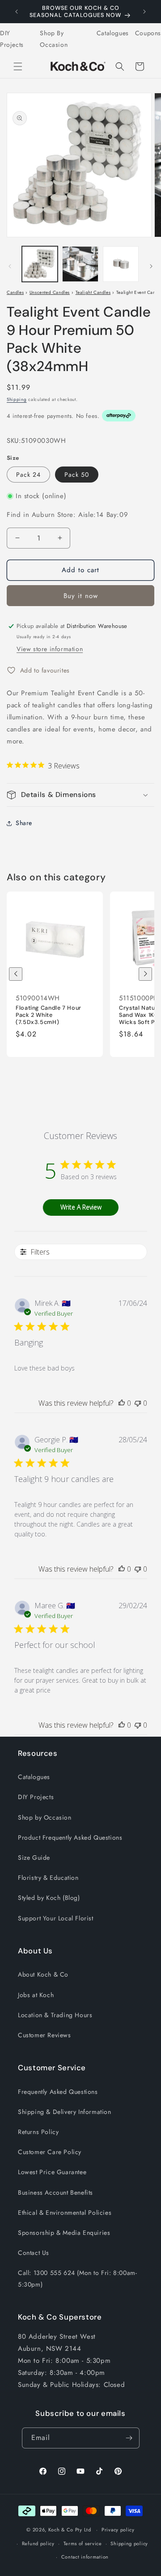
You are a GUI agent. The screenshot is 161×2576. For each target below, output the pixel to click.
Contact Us (34, 2253)
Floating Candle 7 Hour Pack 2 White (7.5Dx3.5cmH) (49, 1015)
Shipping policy (129, 2543)
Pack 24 (28, 475)
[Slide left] (10, 266)
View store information (50, 649)
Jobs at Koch (36, 1995)
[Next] (145, 974)
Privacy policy (118, 2530)
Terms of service (83, 2543)
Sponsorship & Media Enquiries (64, 2233)
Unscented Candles (50, 292)
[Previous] (16, 974)
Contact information (85, 2557)
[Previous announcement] (17, 12)
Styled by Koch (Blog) (49, 1898)
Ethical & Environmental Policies (65, 2213)
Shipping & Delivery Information (65, 2112)
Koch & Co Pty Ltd (70, 2530)
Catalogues (113, 33)
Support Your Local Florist (56, 1918)
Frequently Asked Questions (58, 2092)
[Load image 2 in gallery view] (80, 264)
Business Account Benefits (55, 2192)
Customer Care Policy (50, 2152)
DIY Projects (12, 39)
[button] (18, 66)
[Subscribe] (129, 2438)
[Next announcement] (144, 12)
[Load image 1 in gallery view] (40, 264)
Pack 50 (77, 475)
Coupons (148, 33)
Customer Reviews (44, 2035)
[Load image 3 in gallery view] (121, 264)
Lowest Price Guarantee (52, 2172)
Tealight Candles (93, 292)
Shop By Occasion (54, 39)
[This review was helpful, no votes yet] (122, 1403)
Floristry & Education (48, 1878)
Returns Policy (38, 2132)
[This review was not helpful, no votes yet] (138, 1403)
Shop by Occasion (45, 1817)
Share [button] (24, 823)
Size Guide (34, 1858)
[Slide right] (151, 266)
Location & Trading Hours (55, 2015)
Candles (15, 292)
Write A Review (81, 1207)
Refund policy (38, 2543)
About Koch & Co (43, 1974)
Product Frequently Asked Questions (70, 1837)
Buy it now (81, 596)
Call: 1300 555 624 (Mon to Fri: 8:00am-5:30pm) (77, 2278)
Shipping (17, 399)
